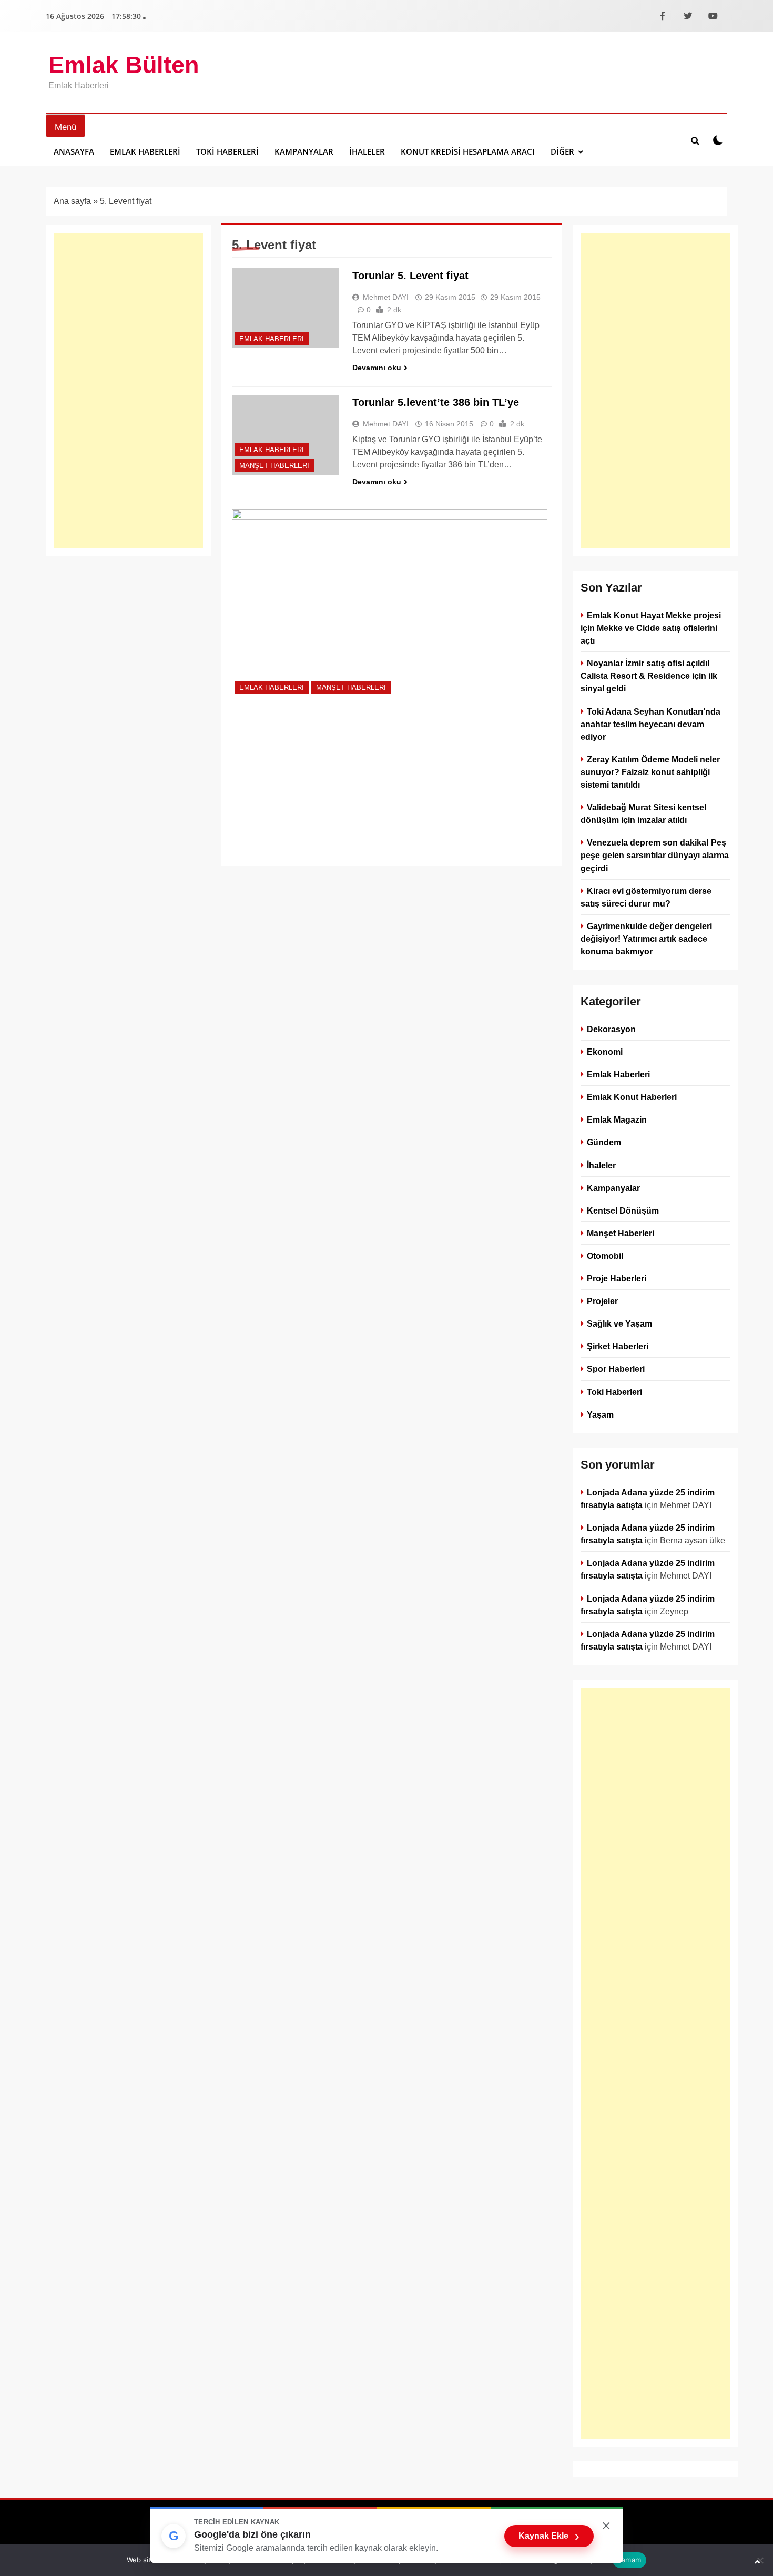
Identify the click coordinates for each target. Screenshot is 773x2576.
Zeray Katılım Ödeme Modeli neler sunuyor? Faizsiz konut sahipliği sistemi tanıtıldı (650, 772)
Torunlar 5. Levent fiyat (410, 276)
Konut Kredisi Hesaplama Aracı (468, 151)
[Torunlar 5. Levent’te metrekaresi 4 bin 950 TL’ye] (390, 603)
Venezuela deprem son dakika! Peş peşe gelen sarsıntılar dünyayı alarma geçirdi (655, 855)
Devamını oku (377, 368)
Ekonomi (605, 1052)
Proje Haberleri (617, 1278)
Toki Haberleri (227, 151)
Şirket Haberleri (618, 1346)
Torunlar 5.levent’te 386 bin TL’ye (436, 402)
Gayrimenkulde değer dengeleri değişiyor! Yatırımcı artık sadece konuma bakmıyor (646, 939)
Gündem (604, 1143)
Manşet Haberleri (274, 466)
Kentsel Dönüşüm (623, 1210)
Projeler (602, 1301)
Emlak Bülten (124, 65)
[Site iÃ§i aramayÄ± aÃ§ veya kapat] (695, 140)
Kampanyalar (304, 151)
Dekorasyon (611, 1029)
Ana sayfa (72, 201)
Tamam (629, 2560)
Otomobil (605, 1256)
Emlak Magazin (617, 1119)
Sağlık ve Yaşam (619, 1323)
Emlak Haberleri (145, 151)
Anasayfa (74, 151)
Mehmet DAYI (386, 297)
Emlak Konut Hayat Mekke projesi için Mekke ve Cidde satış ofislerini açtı (651, 628)
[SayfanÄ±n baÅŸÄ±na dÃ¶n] (757, 2562)
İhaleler (367, 151)
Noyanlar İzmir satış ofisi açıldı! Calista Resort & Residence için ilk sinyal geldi (649, 676)
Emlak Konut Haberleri (632, 1097)
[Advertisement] (128, 391)
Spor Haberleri (616, 1369)
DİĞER (562, 151)
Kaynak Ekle (549, 2536)
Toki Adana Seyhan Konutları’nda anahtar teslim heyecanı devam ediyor (650, 724)
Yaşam (600, 1414)
